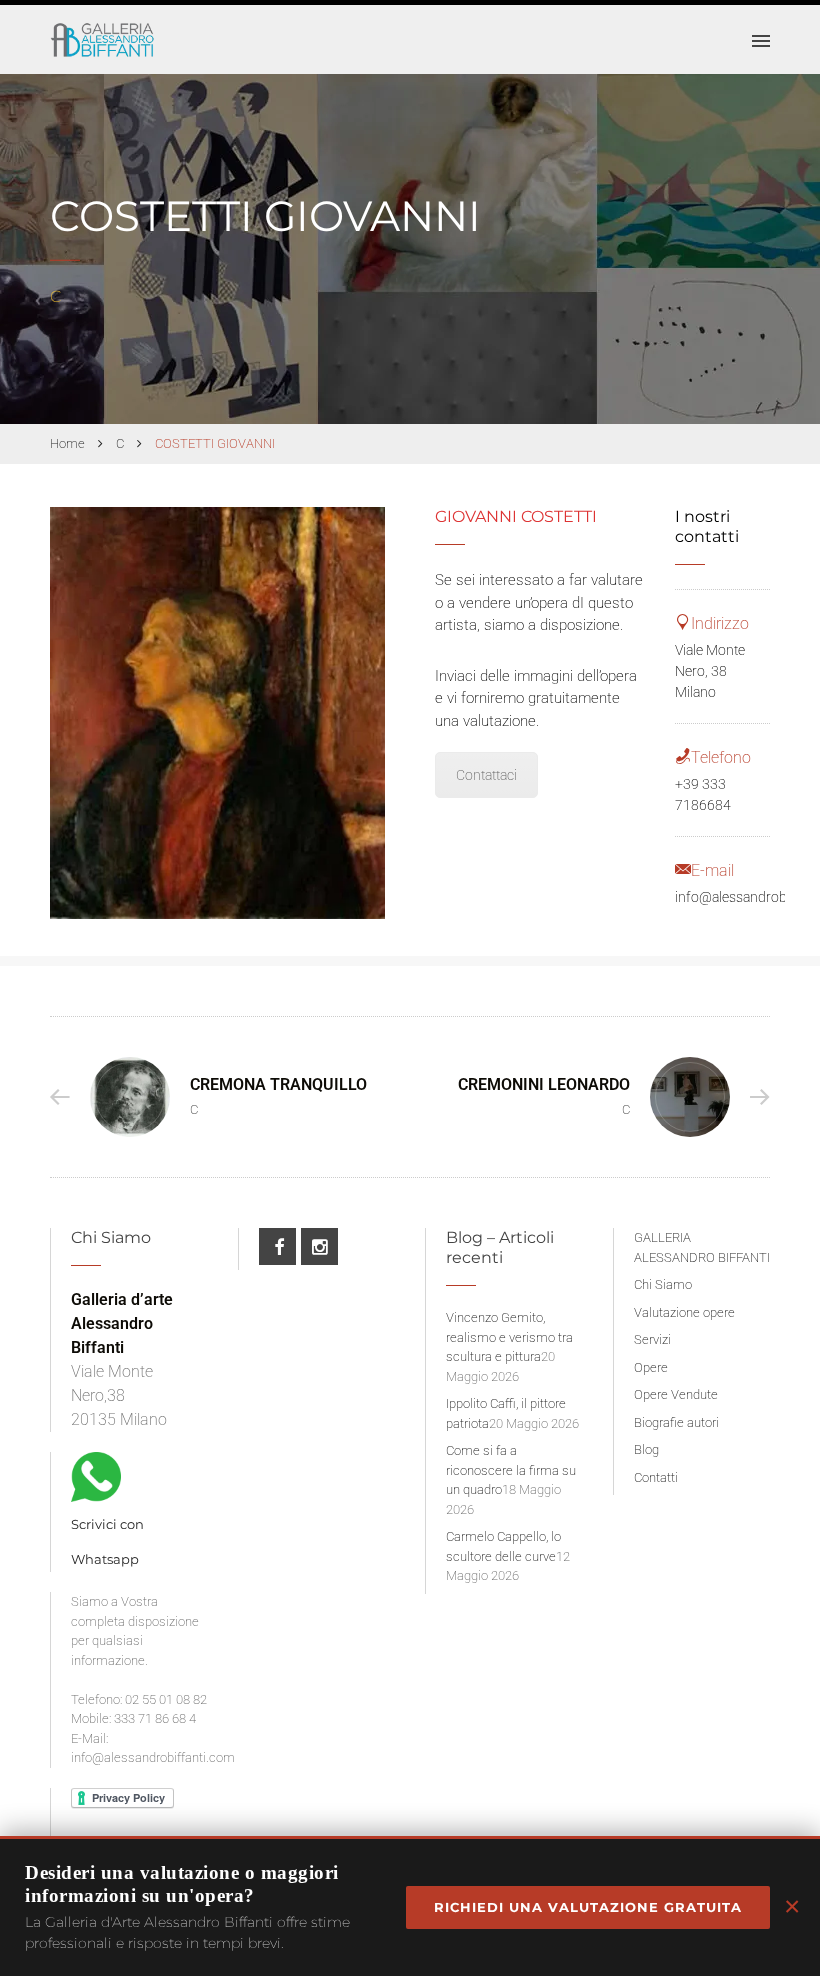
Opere (651, 1367)
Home (67, 443)
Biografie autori (676, 1422)
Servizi (652, 1339)
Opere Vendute (676, 1394)
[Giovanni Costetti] (217, 713)
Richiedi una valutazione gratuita (588, 1907)
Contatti (656, 1477)
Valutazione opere (684, 1312)
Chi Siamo (663, 1284)
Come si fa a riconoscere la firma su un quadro (511, 1470)
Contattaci (486, 775)
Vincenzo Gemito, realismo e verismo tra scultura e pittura (509, 1337)
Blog (646, 1449)
